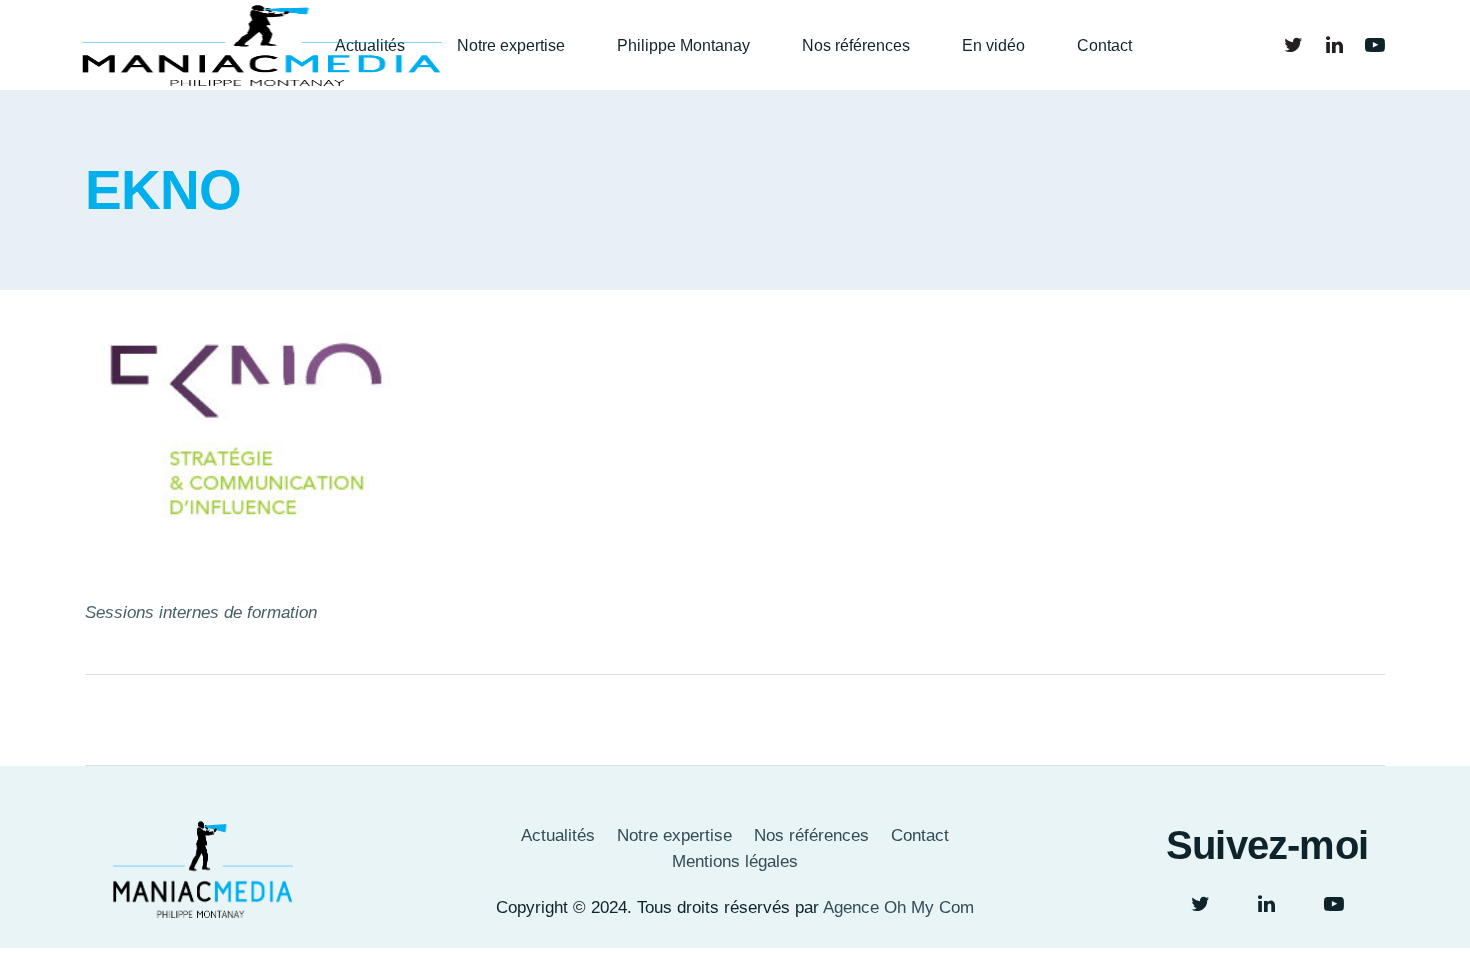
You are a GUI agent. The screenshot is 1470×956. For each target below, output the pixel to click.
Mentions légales (735, 861)
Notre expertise (674, 835)
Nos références (811, 835)
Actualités (558, 835)
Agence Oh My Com (898, 907)
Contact (920, 835)
